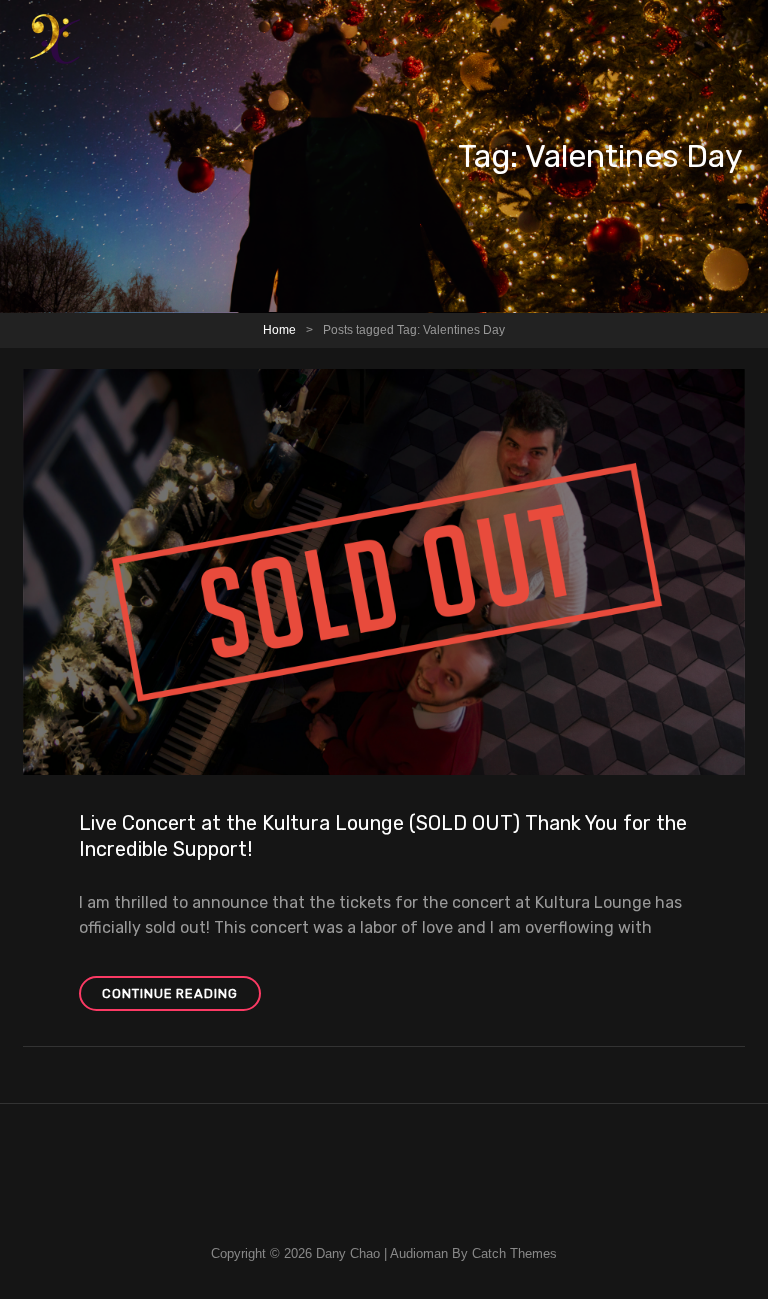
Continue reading (181, 998)
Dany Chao (348, 1253)
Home (279, 330)
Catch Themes (514, 1253)
